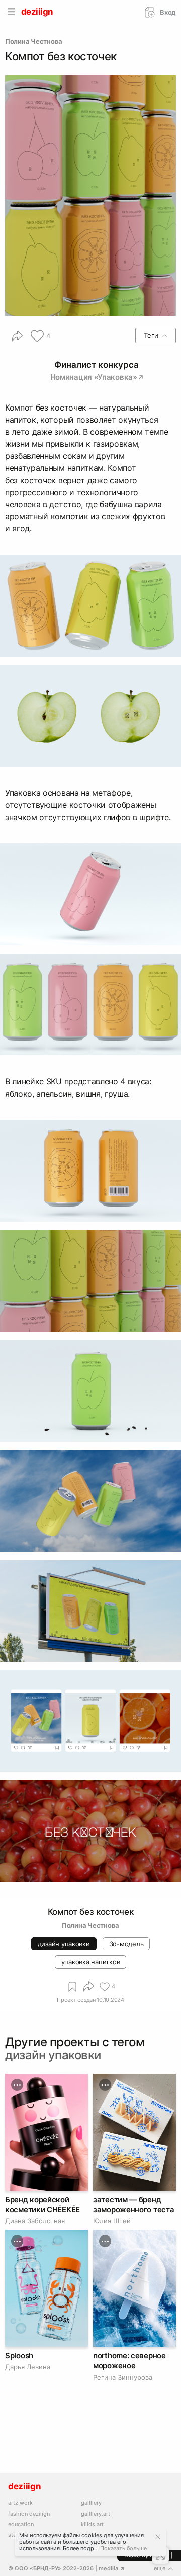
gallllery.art (96, 2514)
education (21, 2524)
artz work (20, 2503)
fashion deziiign (29, 2514)
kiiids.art (92, 2524)
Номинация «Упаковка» (94, 377)
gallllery (91, 2503)
